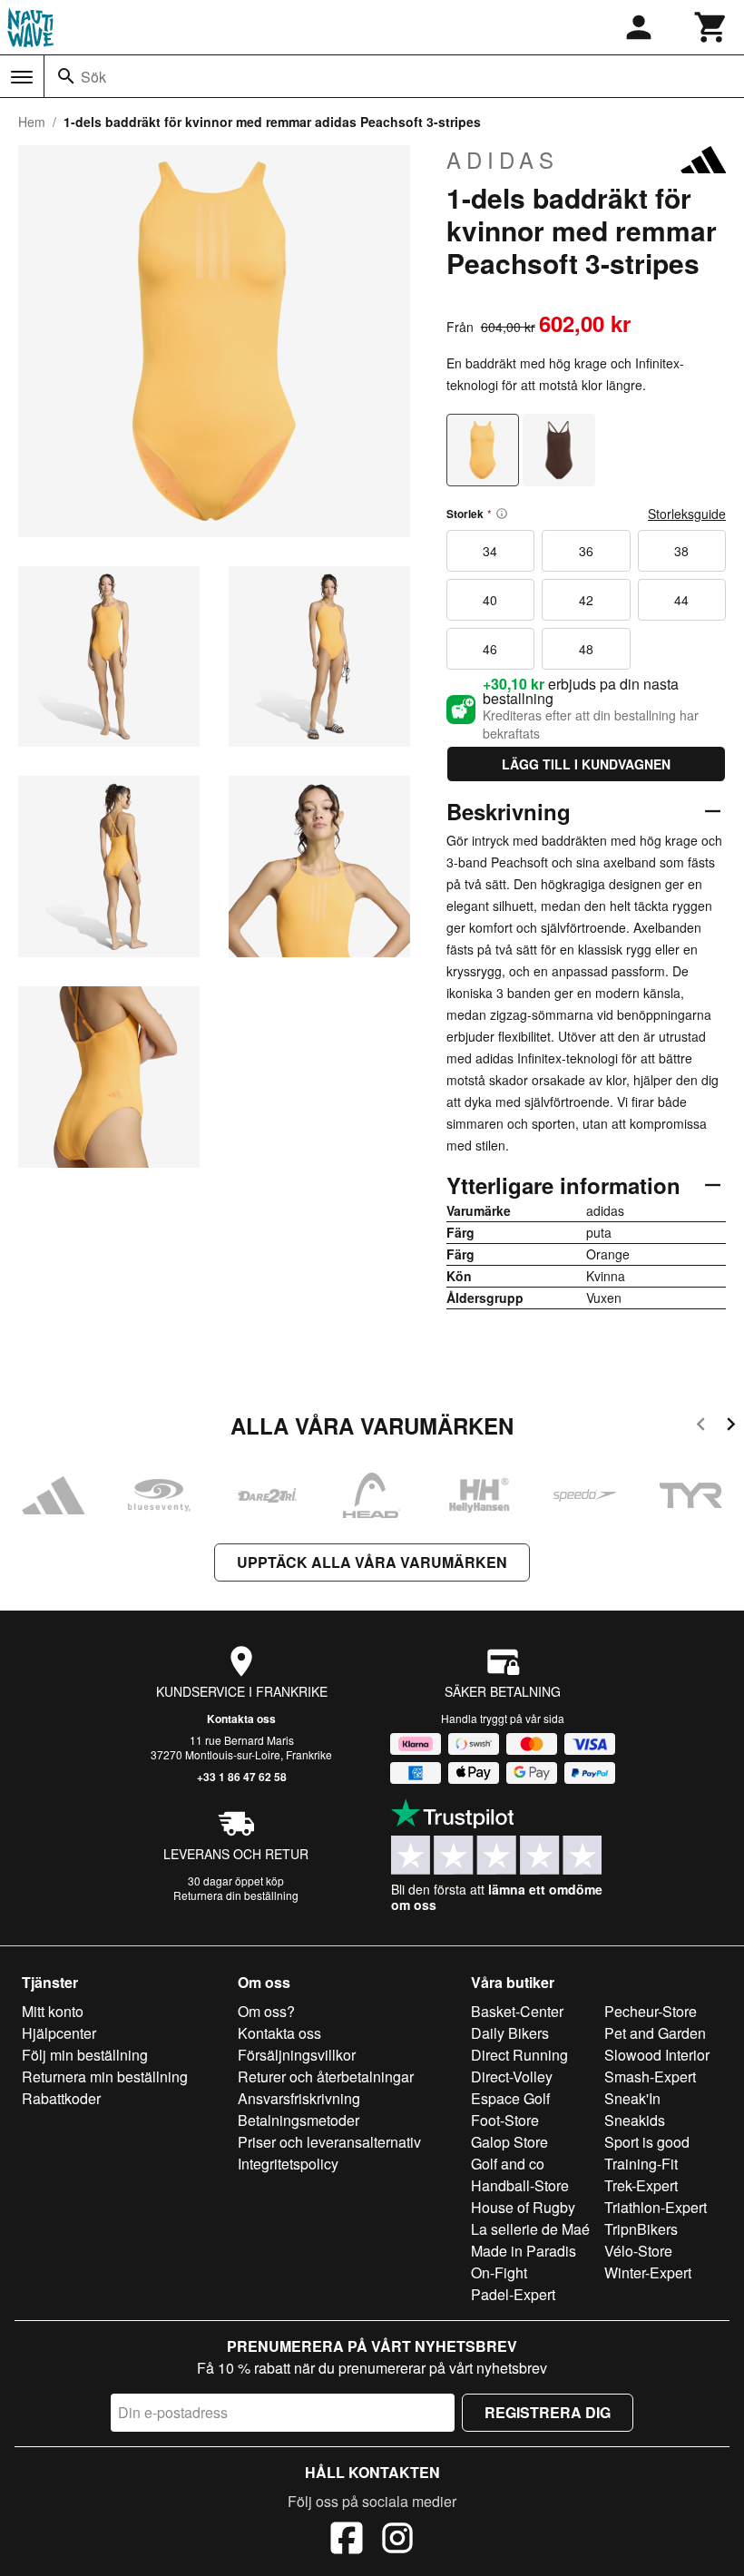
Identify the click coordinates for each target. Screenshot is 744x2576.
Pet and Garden (655, 2033)
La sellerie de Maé (530, 2229)
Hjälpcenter (59, 2033)
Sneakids (635, 2120)
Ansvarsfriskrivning (299, 2098)
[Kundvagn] (711, 27)
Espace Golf (510, 2098)
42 (586, 600)
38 (681, 551)
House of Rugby (523, 2207)
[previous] (701, 1427)
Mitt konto (53, 2011)
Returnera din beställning (236, 1895)
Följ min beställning (85, 2055)
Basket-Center (517, 2011)
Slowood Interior (657, 2055)
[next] (731, 1427)
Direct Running (519, 2055)
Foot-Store (505, 2120)
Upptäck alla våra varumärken (372, 1562)
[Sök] (66, 76)
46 (490, 649)
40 (490, 600)
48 (586, 649)
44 (681, 600)
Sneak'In (632, 2098)
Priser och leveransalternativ (329, 2142)
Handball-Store (520, 2185)
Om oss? (266, 2011)
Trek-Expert (641, 2185)
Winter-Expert (648, 2272)
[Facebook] (347, 2541)
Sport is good (647, 2142)
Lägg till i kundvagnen (586, 764)
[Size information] (502, 514)
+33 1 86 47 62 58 (242, 1777)
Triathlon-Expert (656, 2207)
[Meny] (22, 77)
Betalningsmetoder (299, 2120)
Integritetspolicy (288, 2164)
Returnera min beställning (105, 2076)
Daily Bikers (510, 2033)
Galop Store (509, 2142)
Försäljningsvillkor (297, 2055)
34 (490, 551)
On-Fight (499, 2272)
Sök (93, 77)
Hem (32, 122)
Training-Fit (641, 2164)
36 (586, 551)
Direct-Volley (512, 2076)
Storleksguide (687, 514)
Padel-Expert (513, 2294)
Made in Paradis (524, 2251)
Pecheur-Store (651, 2011)
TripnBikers (641, 2229)
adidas (503, 160)
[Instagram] (397, 2541)
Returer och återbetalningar (326, 2076)
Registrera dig (548, 2412)
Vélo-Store (638, 2251)
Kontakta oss (241, 1719)
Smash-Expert (650, 2076)
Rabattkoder (61, 2098)
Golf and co (508, 2164)
